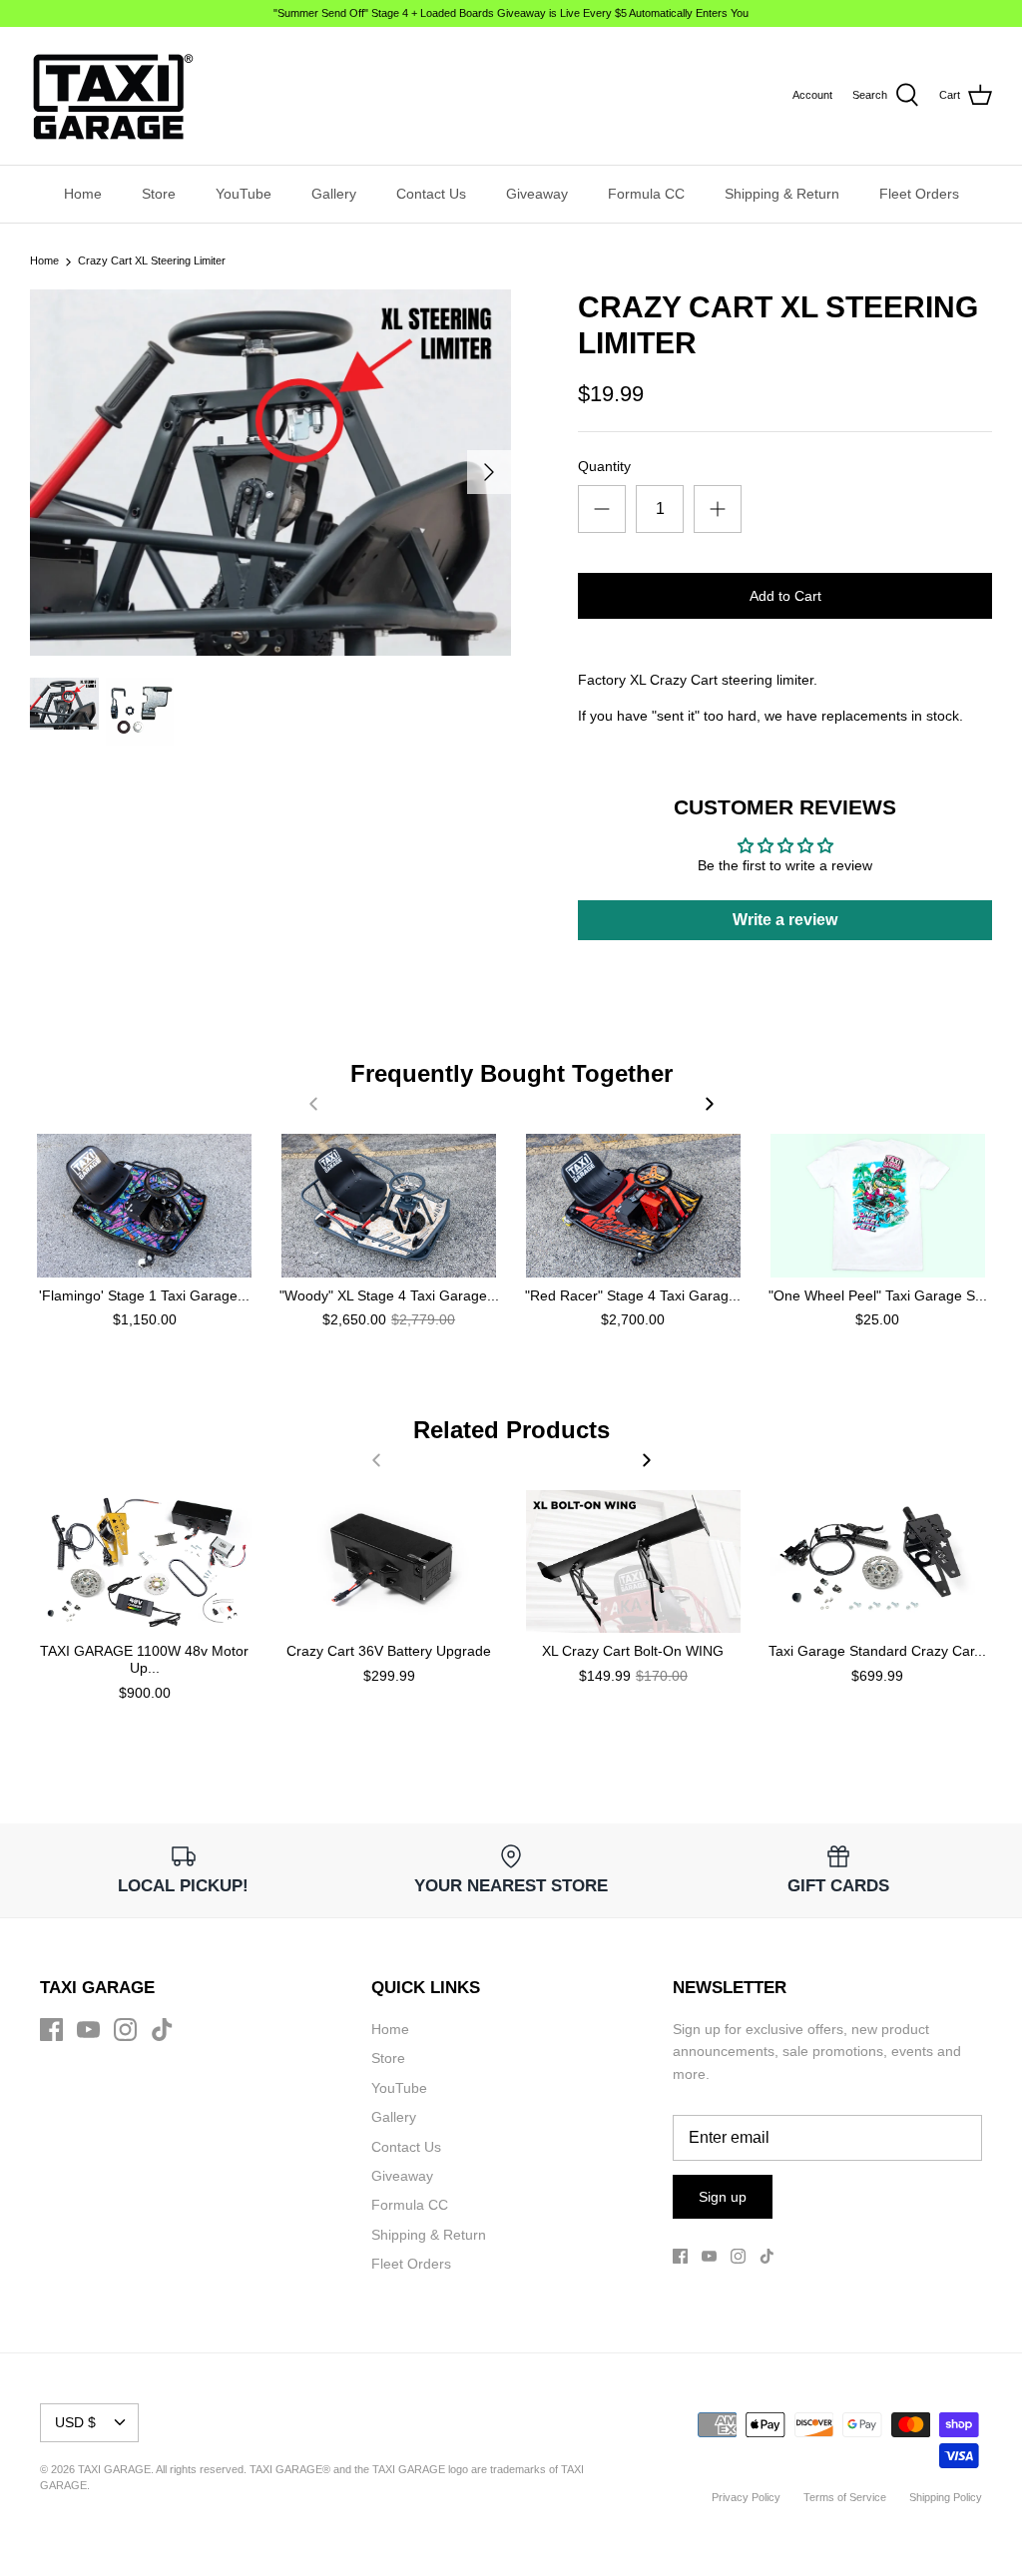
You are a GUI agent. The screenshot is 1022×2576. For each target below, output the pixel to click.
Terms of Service (845, 2497)
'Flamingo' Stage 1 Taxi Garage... (144, 1295)
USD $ (75, 2422)
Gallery (334, 194)
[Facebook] (51, 2030)
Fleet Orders (919, 194)
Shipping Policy (946, 2497)
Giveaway (537, 194)
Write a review (785, 920)
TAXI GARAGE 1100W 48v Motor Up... (144, 1659)
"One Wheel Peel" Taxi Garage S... (878, 1295)
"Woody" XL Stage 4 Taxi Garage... (389, 1295)
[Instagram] (125, 2030)
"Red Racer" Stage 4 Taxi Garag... (633, 1295)
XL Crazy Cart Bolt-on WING (633, 1651)
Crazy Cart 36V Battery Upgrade (389, 1651)
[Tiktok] (162, 2030)
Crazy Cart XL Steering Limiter (152, 261)
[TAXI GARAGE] (112, 96)
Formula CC (646, 194)
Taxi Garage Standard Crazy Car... (877, 1651)
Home (83, 194)
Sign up (723, 2197)
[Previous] (313, 1104)
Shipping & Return (782, 194)
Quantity (604, 466)
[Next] (489, 472)
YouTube (244, 194)
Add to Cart (785, 596)
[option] (270, 473)
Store (159, 194)
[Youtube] (88, 2030)
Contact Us (431, 194)
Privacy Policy (746, 2497)
